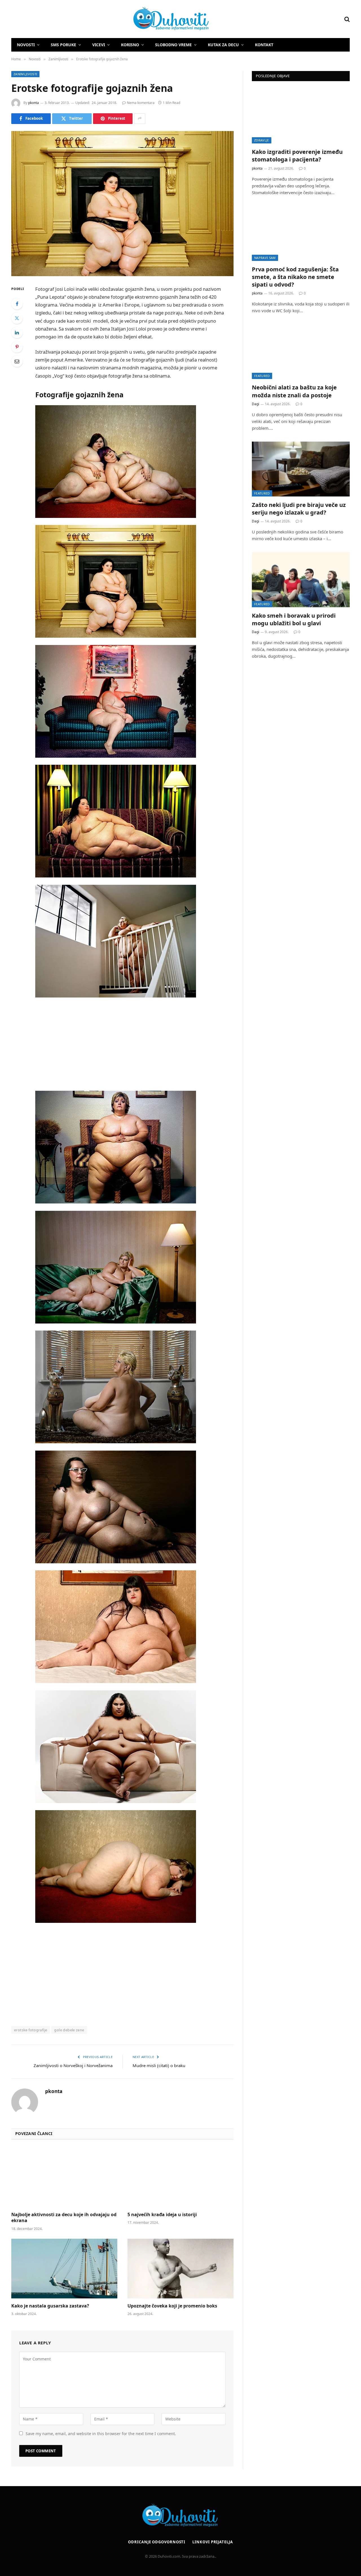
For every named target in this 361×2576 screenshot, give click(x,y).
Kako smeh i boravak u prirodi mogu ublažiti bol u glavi (294, 619)
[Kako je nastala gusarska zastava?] (64, 2269)
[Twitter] (17, 318)
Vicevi (99, 45)
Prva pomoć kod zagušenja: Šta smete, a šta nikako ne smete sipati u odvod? (295, 277)
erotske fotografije (31, 2030)
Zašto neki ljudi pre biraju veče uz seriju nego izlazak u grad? (299, 509)
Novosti (26, 45)
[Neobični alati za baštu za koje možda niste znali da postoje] (301, 352)
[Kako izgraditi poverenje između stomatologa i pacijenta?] (301, 116)
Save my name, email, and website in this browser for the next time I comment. (101, 2434)
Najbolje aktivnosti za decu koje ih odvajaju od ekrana (64, 2218)
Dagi (256, 404)
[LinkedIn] (17, 332)
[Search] (346, 19)
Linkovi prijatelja (213, 2542)
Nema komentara (141, 103)
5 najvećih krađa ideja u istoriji (162, 2215)
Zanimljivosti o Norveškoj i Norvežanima (73, 2065)
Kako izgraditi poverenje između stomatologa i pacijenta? (297, 156)
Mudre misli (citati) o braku (159, 2065)
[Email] (17, 361)
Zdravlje (262, 140)
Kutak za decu (223, 45)
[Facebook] (17, 304)
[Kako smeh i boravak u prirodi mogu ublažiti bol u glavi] (301, 579)
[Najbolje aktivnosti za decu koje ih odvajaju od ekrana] (64, 2177)
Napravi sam (265, 258)
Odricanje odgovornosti (157, 2542)
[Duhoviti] (111, 19)
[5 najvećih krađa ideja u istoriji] (180, 2177)
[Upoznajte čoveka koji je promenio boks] (180, 2269)
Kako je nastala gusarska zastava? (50, 2306)
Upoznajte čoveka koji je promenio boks (172, 2306)
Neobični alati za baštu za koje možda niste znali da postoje (294, 391)
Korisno (130, 45)
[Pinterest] (17, 347)
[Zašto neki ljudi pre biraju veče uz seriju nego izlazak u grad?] (301, 469)
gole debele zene (69, 2030)
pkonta (34, 103)
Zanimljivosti (25, 74)
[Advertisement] (138, 1044)
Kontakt (264, 45)
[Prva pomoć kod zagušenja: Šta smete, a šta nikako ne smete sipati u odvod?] (301, 233)
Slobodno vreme (173, 45)
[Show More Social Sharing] (140, 119)
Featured (262, 376)
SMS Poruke (63, 45)
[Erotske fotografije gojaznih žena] (122, 204)
